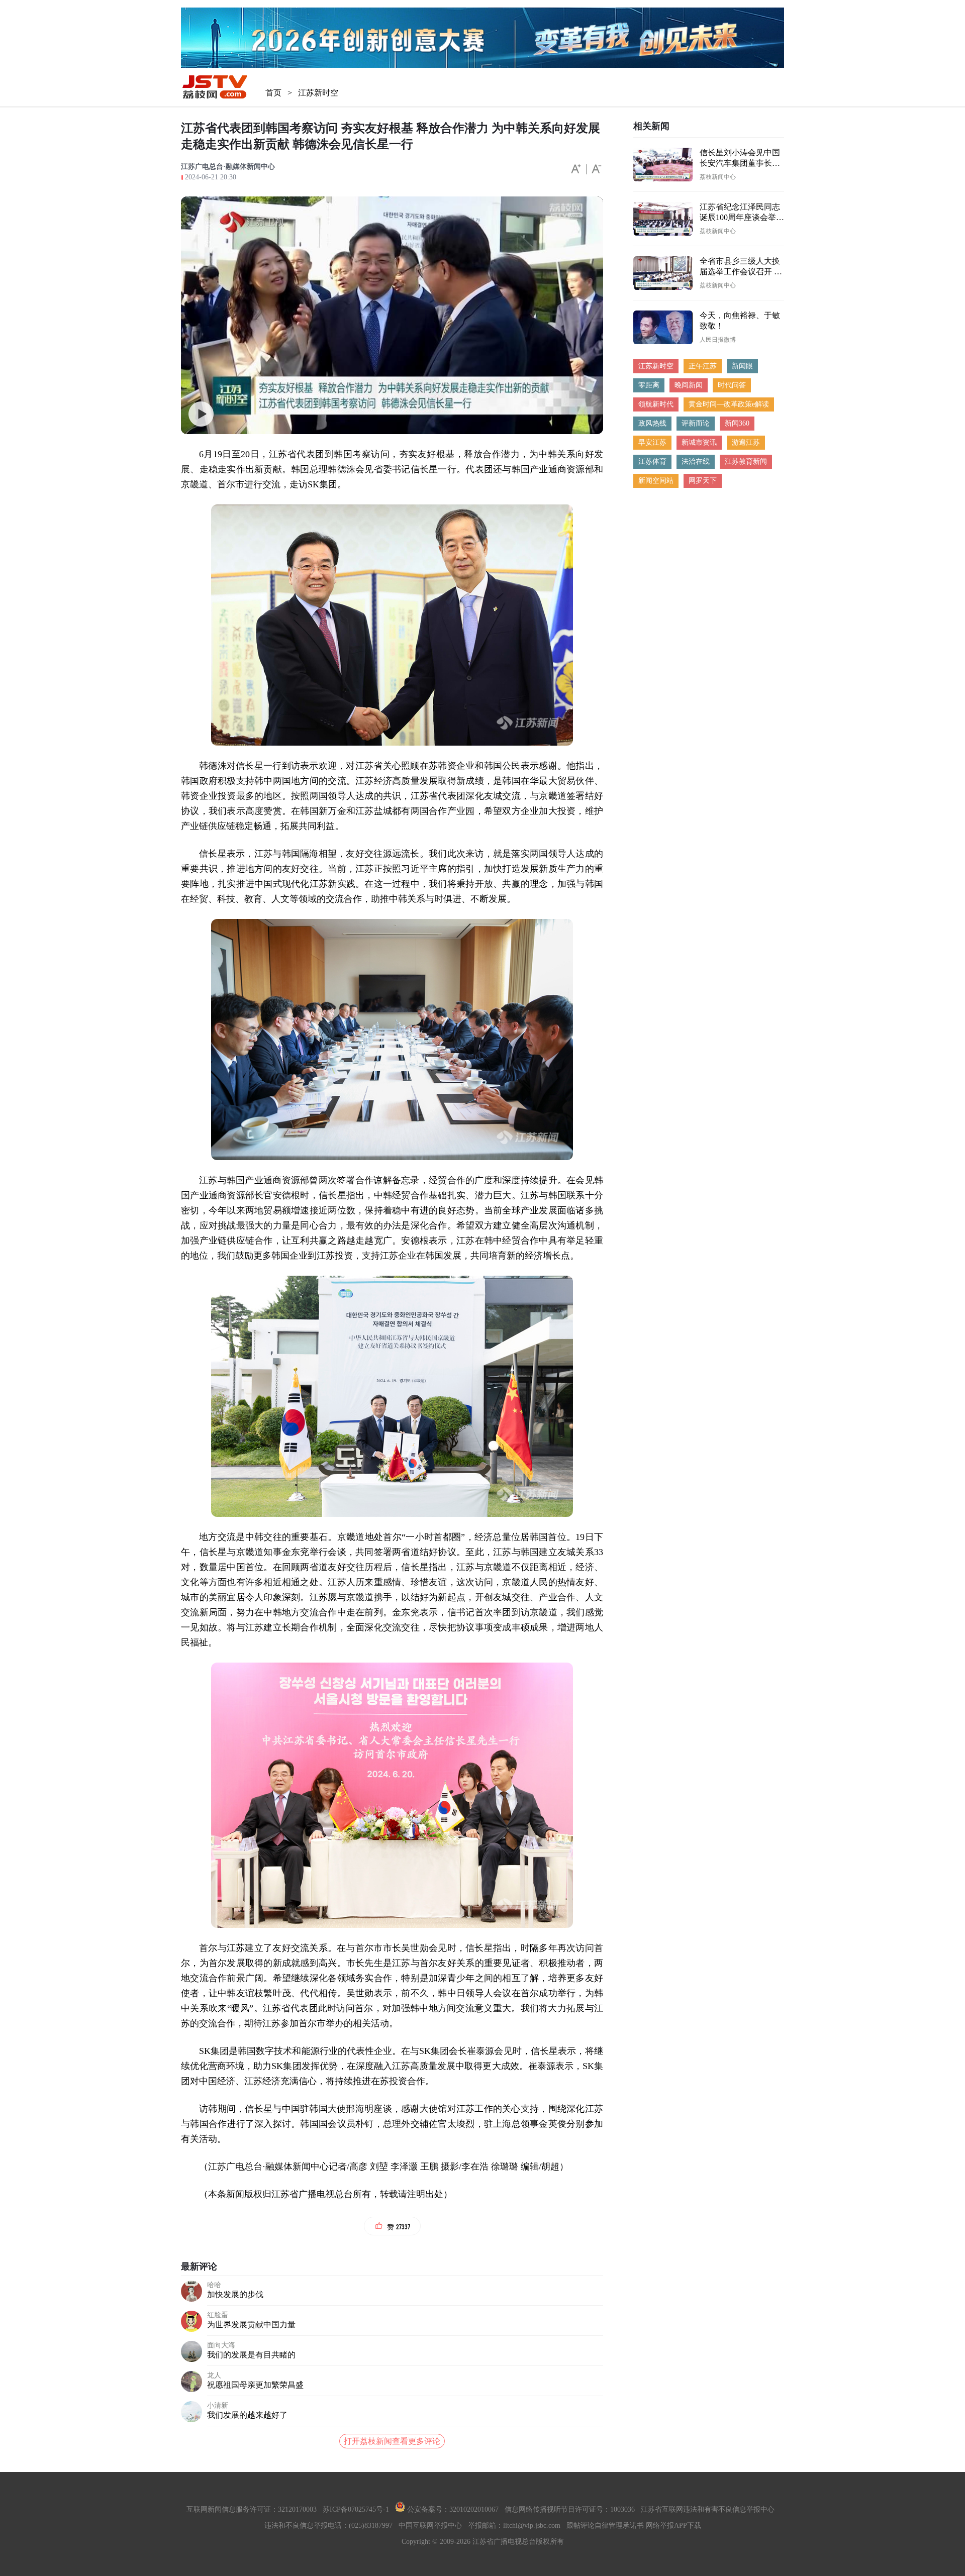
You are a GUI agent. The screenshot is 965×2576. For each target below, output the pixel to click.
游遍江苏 (746, 442)
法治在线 (696, 461)
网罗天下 (703, 481)
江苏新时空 (318, 93)
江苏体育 (652, 461)
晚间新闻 (689, 385)
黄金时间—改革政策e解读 (729, 404)
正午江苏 (703, 366)
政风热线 (652, 423)
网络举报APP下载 (673, 2526)
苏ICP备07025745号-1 (356, 2509)
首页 (273, 93)
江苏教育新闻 (746, 461)
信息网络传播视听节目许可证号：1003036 (570, 2509)
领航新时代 (656, 404)
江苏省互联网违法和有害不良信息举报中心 (708, 2509)
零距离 (649, 385)
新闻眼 (742, 366)
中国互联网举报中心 (430, 2526)
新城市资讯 (699, 442)
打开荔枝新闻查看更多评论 (392, 2441)
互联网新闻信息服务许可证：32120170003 (252, 2509)
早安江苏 (652, 442)
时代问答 (732, 385)
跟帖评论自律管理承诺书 (605, 2526)
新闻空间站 (656, 481)
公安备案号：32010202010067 (452, 2509)
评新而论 (696, 423)
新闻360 (737, 423)
